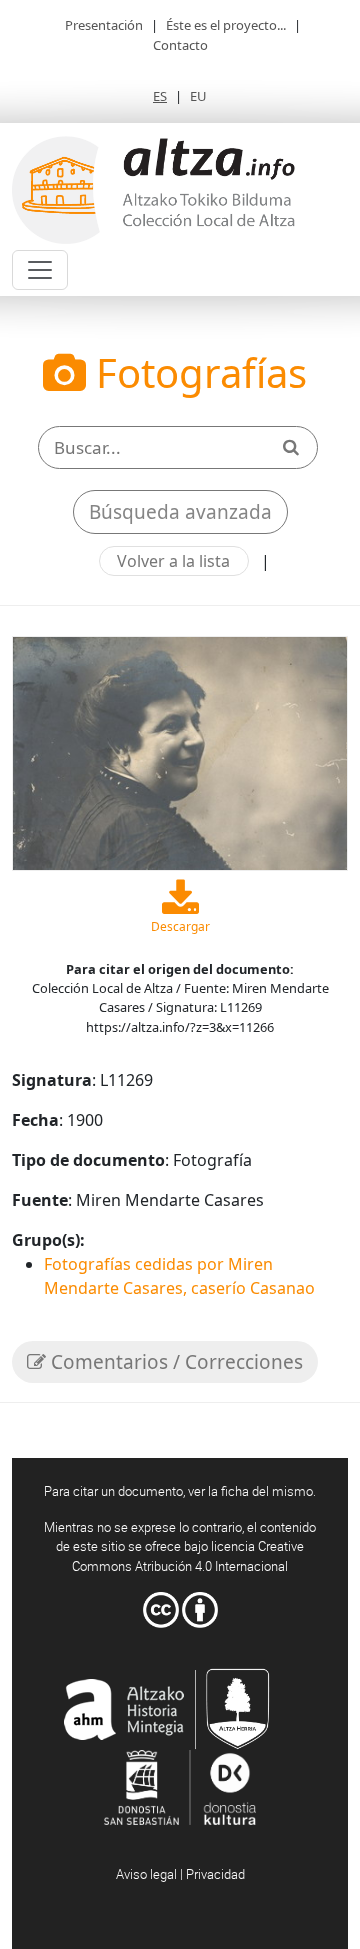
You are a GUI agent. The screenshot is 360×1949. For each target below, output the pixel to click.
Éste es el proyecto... (226, 25)
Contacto (180, 45)
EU (198, 96)
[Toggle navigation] (40, 270)
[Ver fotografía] (180, 752)
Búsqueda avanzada (180, 512)
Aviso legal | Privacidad (180, 1874)
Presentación (104, 25)
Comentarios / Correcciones (174, 1362)
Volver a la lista (173, 561)
